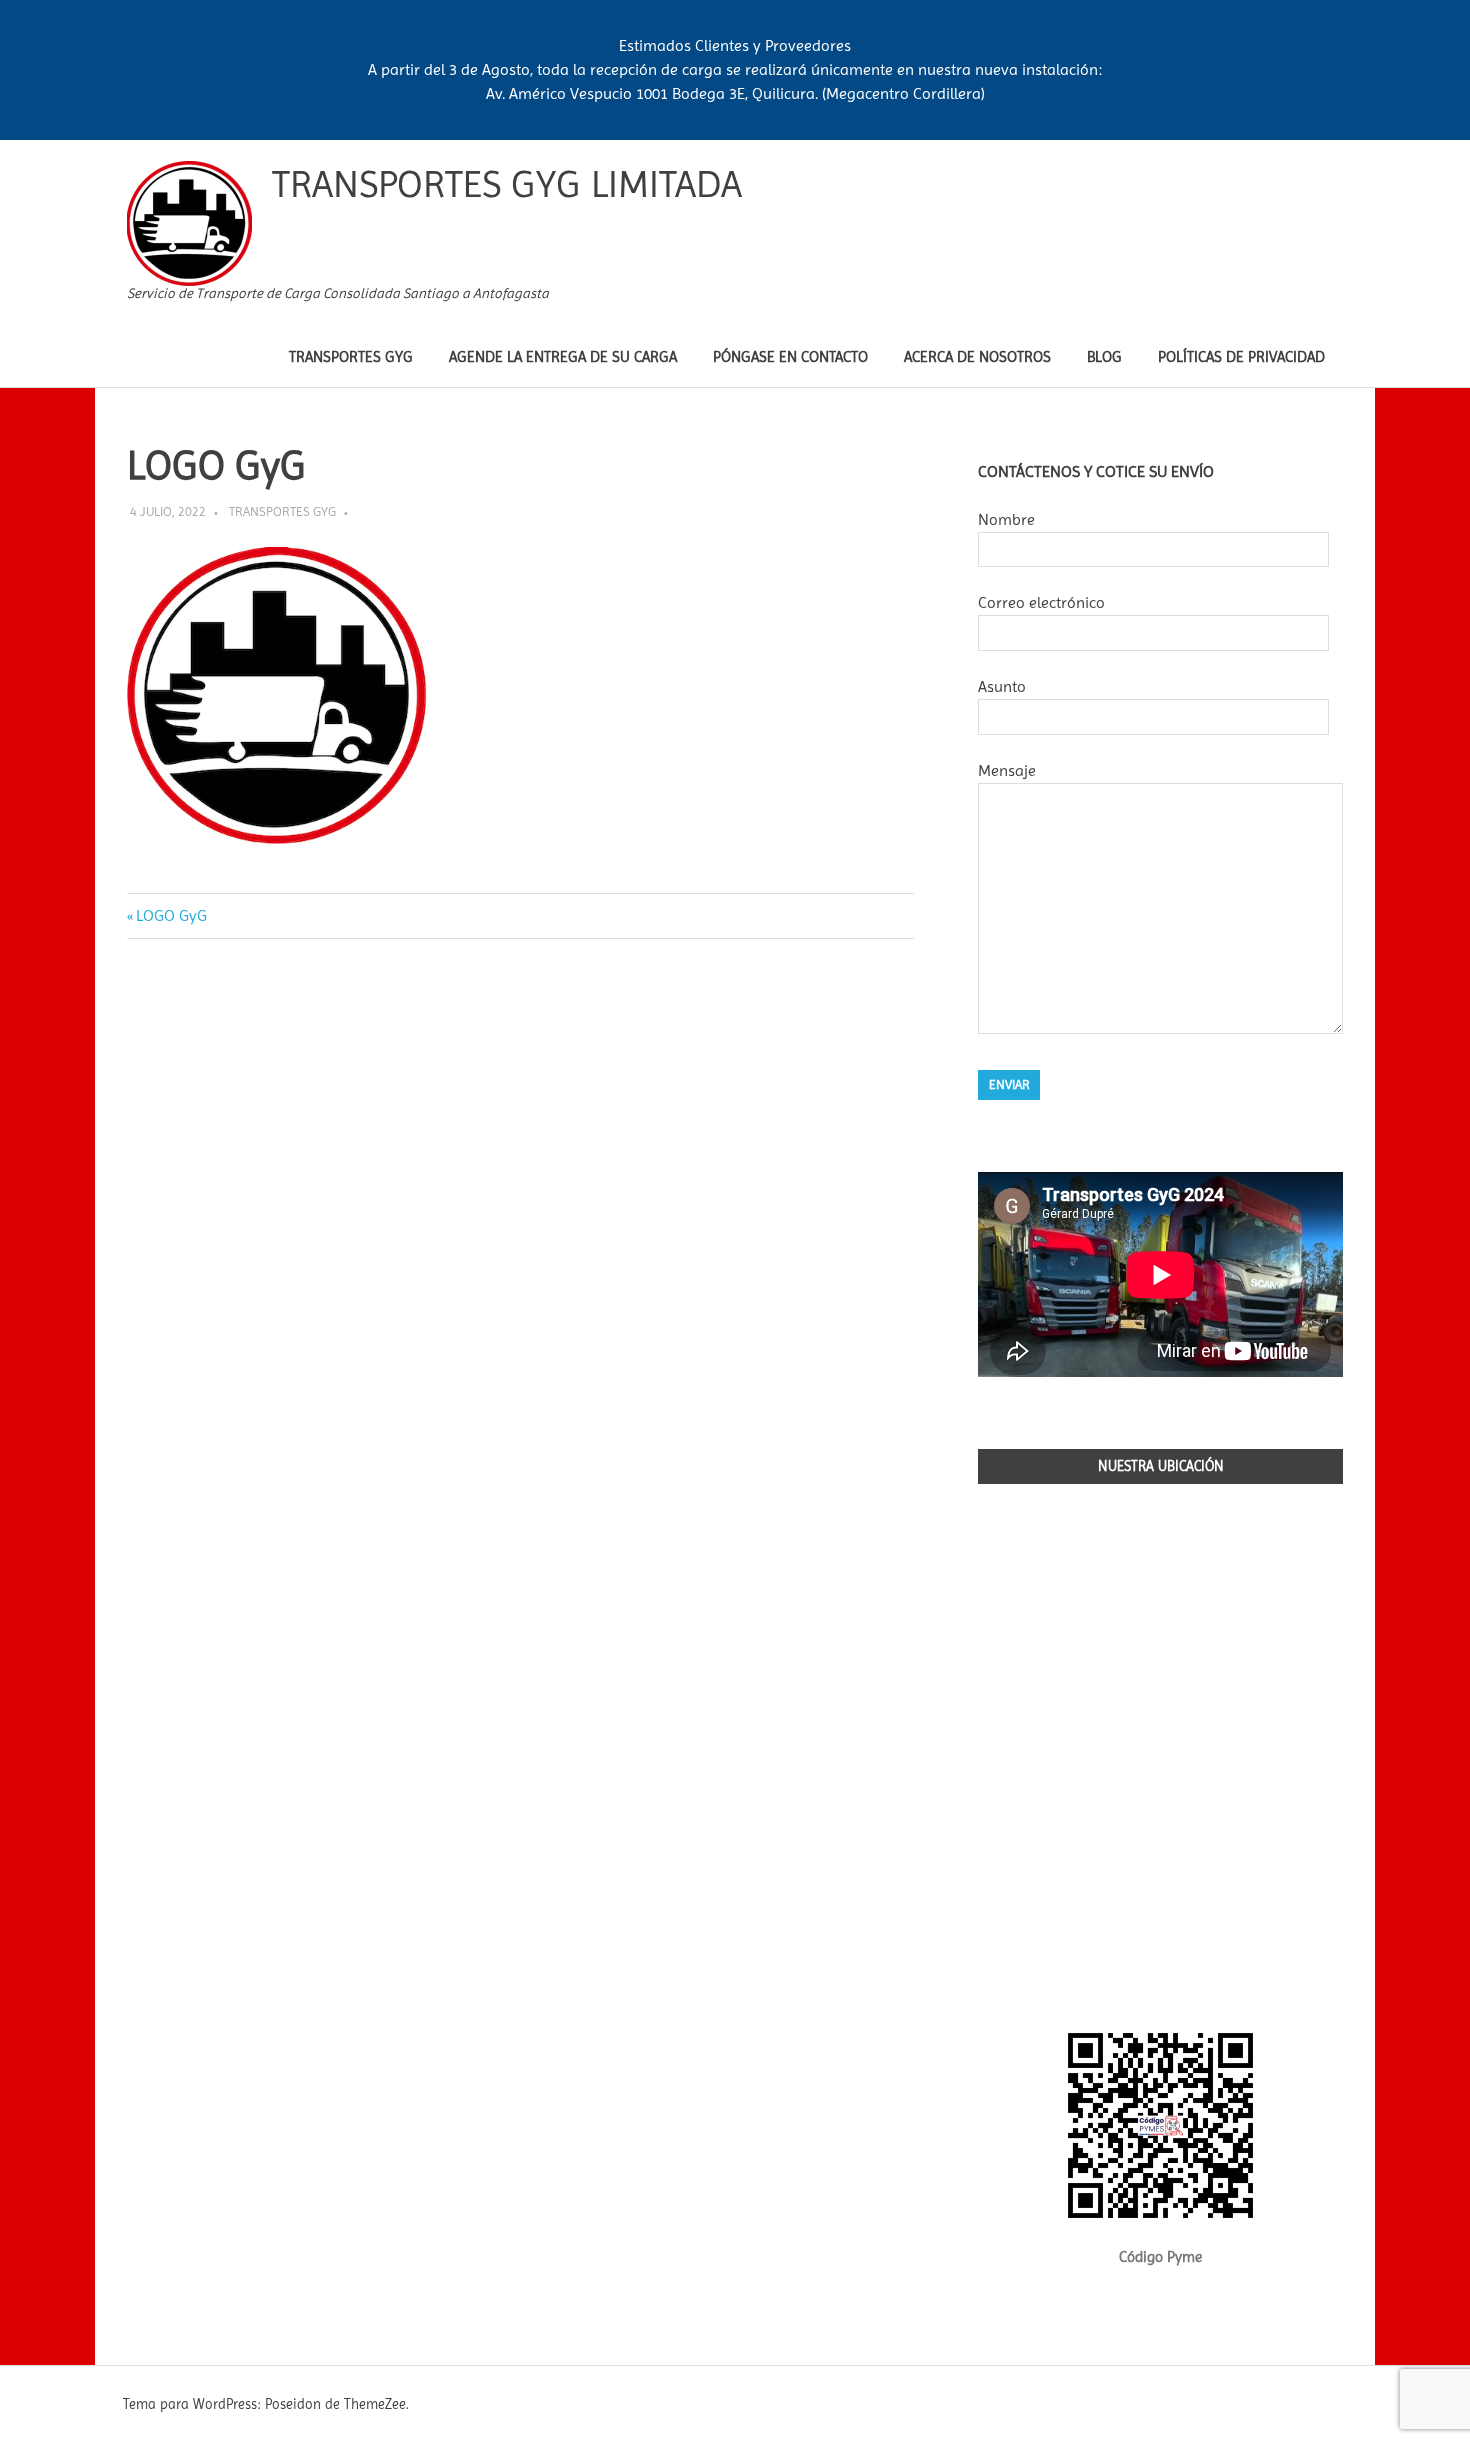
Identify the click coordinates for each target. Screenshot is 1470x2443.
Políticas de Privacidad (1241, 357)
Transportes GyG (351, 357)
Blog (1104, 357)
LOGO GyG (171, 915)
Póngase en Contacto (790, 357)
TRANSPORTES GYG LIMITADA (507, 184)
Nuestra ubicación (1161, 1466)
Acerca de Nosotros (977, 357)
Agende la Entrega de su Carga (563, 357)
